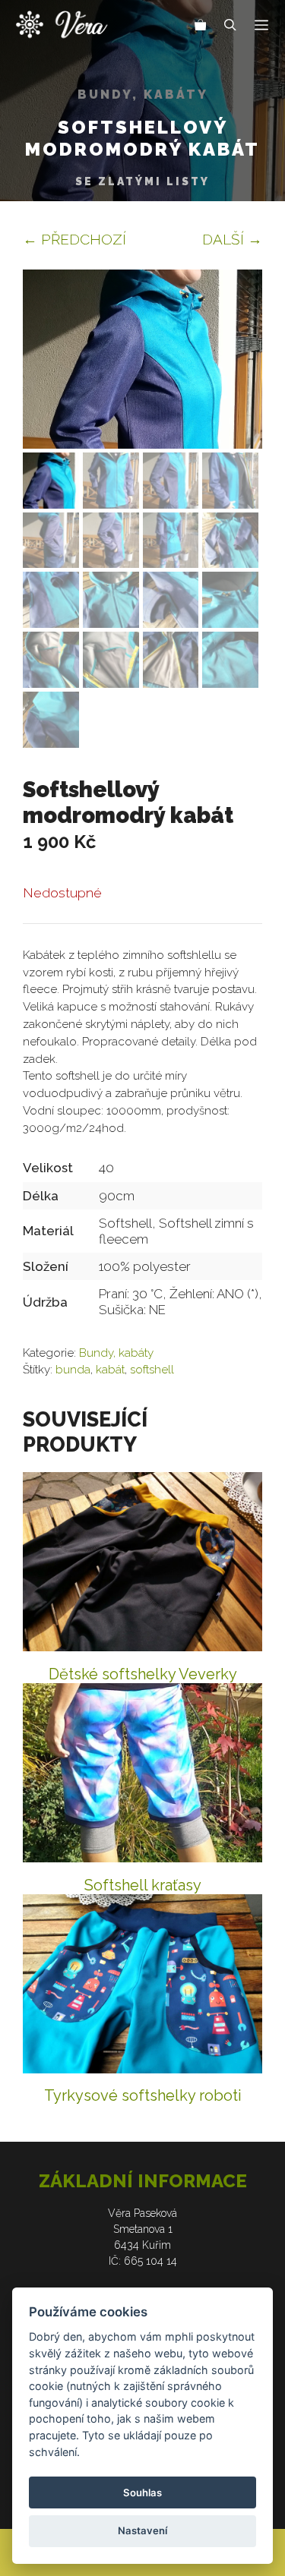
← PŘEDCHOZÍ (74, 239)
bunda (73, 1370)
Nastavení (142, 2530)
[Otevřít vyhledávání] (230, 27)
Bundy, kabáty (143, 95)
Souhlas (142, 2492)
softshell (152, 1370)
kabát (110, 1370)
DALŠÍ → (232, 239)
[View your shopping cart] (201, 27)
